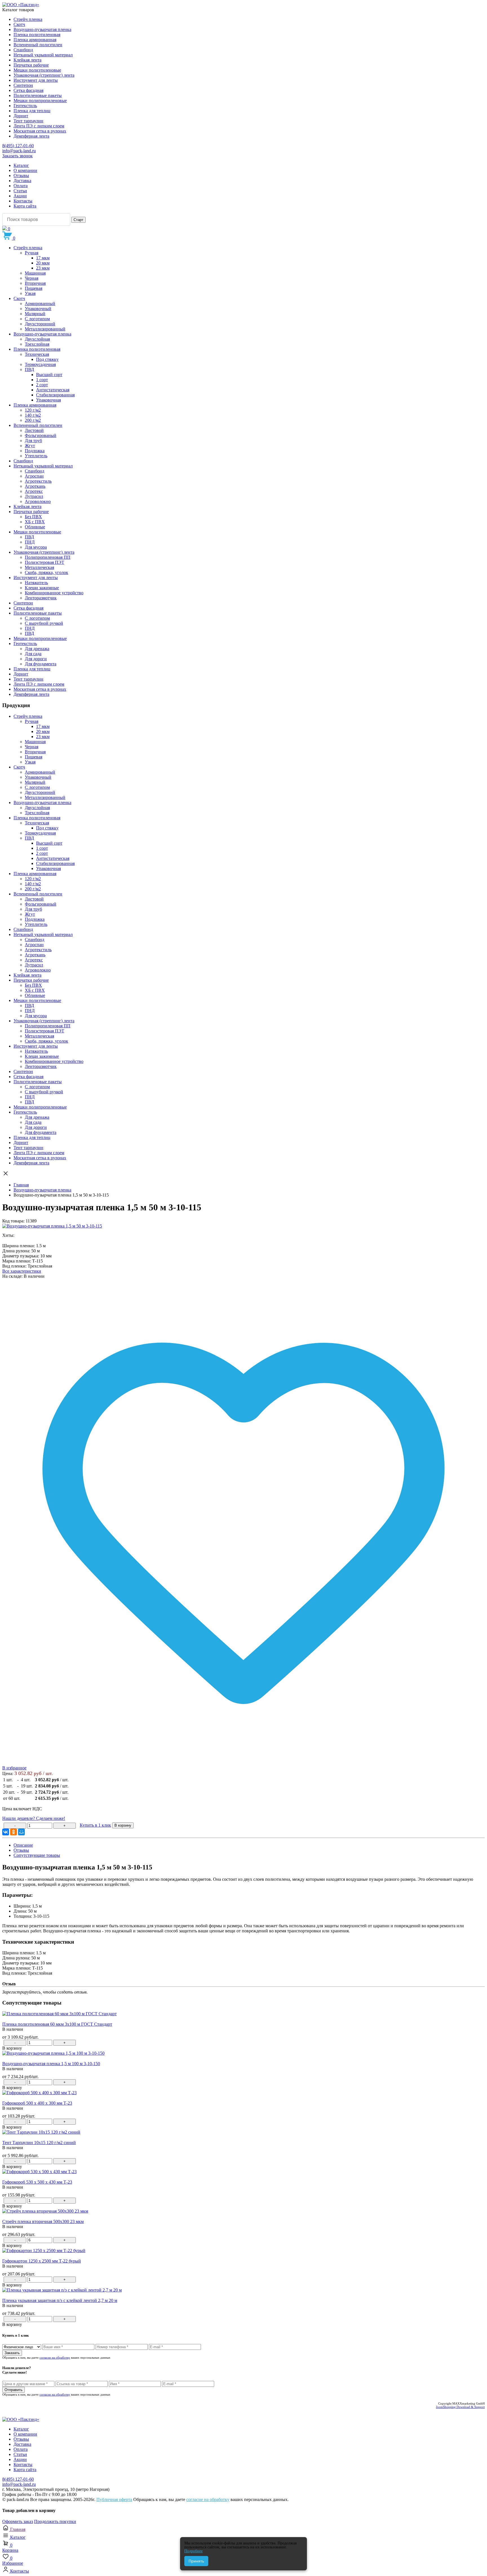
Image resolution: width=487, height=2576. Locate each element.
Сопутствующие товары (37, 1855)
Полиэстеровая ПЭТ (45, 562)
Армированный (40, 303)
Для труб (33, 441)
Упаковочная (48, 400)
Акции (20, 196)
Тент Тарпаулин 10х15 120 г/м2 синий (39, 2143)
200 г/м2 (33, 420)
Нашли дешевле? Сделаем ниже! (34, 1818)
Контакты (23, 201)
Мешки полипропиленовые (40, 101)
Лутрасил (34, 496)
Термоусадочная (40, 364)
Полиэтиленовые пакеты (38, 95)
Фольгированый (41, 435)
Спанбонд (23, 50)
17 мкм (43, 258)
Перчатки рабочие (31, 65)
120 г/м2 (33, 410)
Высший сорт (49, 375)
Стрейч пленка (28, 19)
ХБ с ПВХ (35, 522)
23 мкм (43, 268)
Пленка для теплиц (32, 111)
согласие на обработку (55, 2358)
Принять (196, 2561)
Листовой (34, 430)
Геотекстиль (25, 106)
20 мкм (43, 263)
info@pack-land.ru (19, 151)
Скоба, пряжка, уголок (47, 572)
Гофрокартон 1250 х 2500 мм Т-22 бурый (42, 2261)
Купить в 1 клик (95, 1825)
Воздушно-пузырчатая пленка (42, 29)
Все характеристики (22, 1271)
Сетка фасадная (28, 90)
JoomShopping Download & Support (460, 2407)
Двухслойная (37, 339)
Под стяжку (47, 359)
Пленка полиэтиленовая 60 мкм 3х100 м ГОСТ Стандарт (57, 2024)
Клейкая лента (27, 60)
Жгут (30, 446)
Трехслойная (37, 344)
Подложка (35, 451)
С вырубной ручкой (44, 623)
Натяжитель (36, 583)
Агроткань (35, 486)
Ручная (32, 253)
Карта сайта (25, 206)
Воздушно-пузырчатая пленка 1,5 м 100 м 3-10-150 (51, 2064)
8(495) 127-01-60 (18, 146)
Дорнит (21, 116)
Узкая (30, 293)
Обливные (35, 527)
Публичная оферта (114, 2499)
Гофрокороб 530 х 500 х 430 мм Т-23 (37, 2182)
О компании (25, 170)
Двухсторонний (40, 324)
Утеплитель (36, 456)
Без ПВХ (33, 517)
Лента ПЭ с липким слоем (39, 126)
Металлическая (39, 567)
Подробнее (193, 2551)
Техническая (37, 354)
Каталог (21, 165)
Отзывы (21, 176)
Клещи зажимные (42, 588)
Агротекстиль (38, 481)
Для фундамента (41, 664)
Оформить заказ (18, 2521)
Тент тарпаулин (28, 121)
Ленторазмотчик (41, 598)
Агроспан (34, 476)
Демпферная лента (31, 136)
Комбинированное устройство (54, 593)
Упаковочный (38, 309)
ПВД (29, 369)
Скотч (19, 24)
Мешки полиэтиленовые (37, 70)
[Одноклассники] (14, 1832)
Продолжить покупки (55, 2521)
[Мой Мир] (21, 1832)
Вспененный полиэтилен (38, 45)
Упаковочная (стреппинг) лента (44, 75)
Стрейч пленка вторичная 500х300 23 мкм (43, 2221)
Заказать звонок (17, 156)
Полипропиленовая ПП (48, 557)
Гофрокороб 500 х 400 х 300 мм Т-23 (37, 2103)
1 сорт (42, 380)
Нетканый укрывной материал (43, 55)
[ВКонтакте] (6, 1832)
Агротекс (34, 491)
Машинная (35, 273)
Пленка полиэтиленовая (37, 35)
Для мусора (36, 547)
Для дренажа (37, 649)
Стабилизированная (55, 395)
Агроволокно (38, 501)
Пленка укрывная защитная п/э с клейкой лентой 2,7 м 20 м (60, 2300)
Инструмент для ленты (36, 80)
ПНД (30, 542)
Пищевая (34, 288)
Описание (23, 1845)
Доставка (22, 181)
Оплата (21, 186)
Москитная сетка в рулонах (40, 131)
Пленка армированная (35, 40)
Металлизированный (45, 329)
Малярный (35, 314)
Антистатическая (53, 390)
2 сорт (42, 385)
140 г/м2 (33, 415)
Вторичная (35, 283)
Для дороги (36, 659)
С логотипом (37, 319)
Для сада (33, 654)
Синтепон (23, 85)
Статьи (20, 191)
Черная (32, 278)
